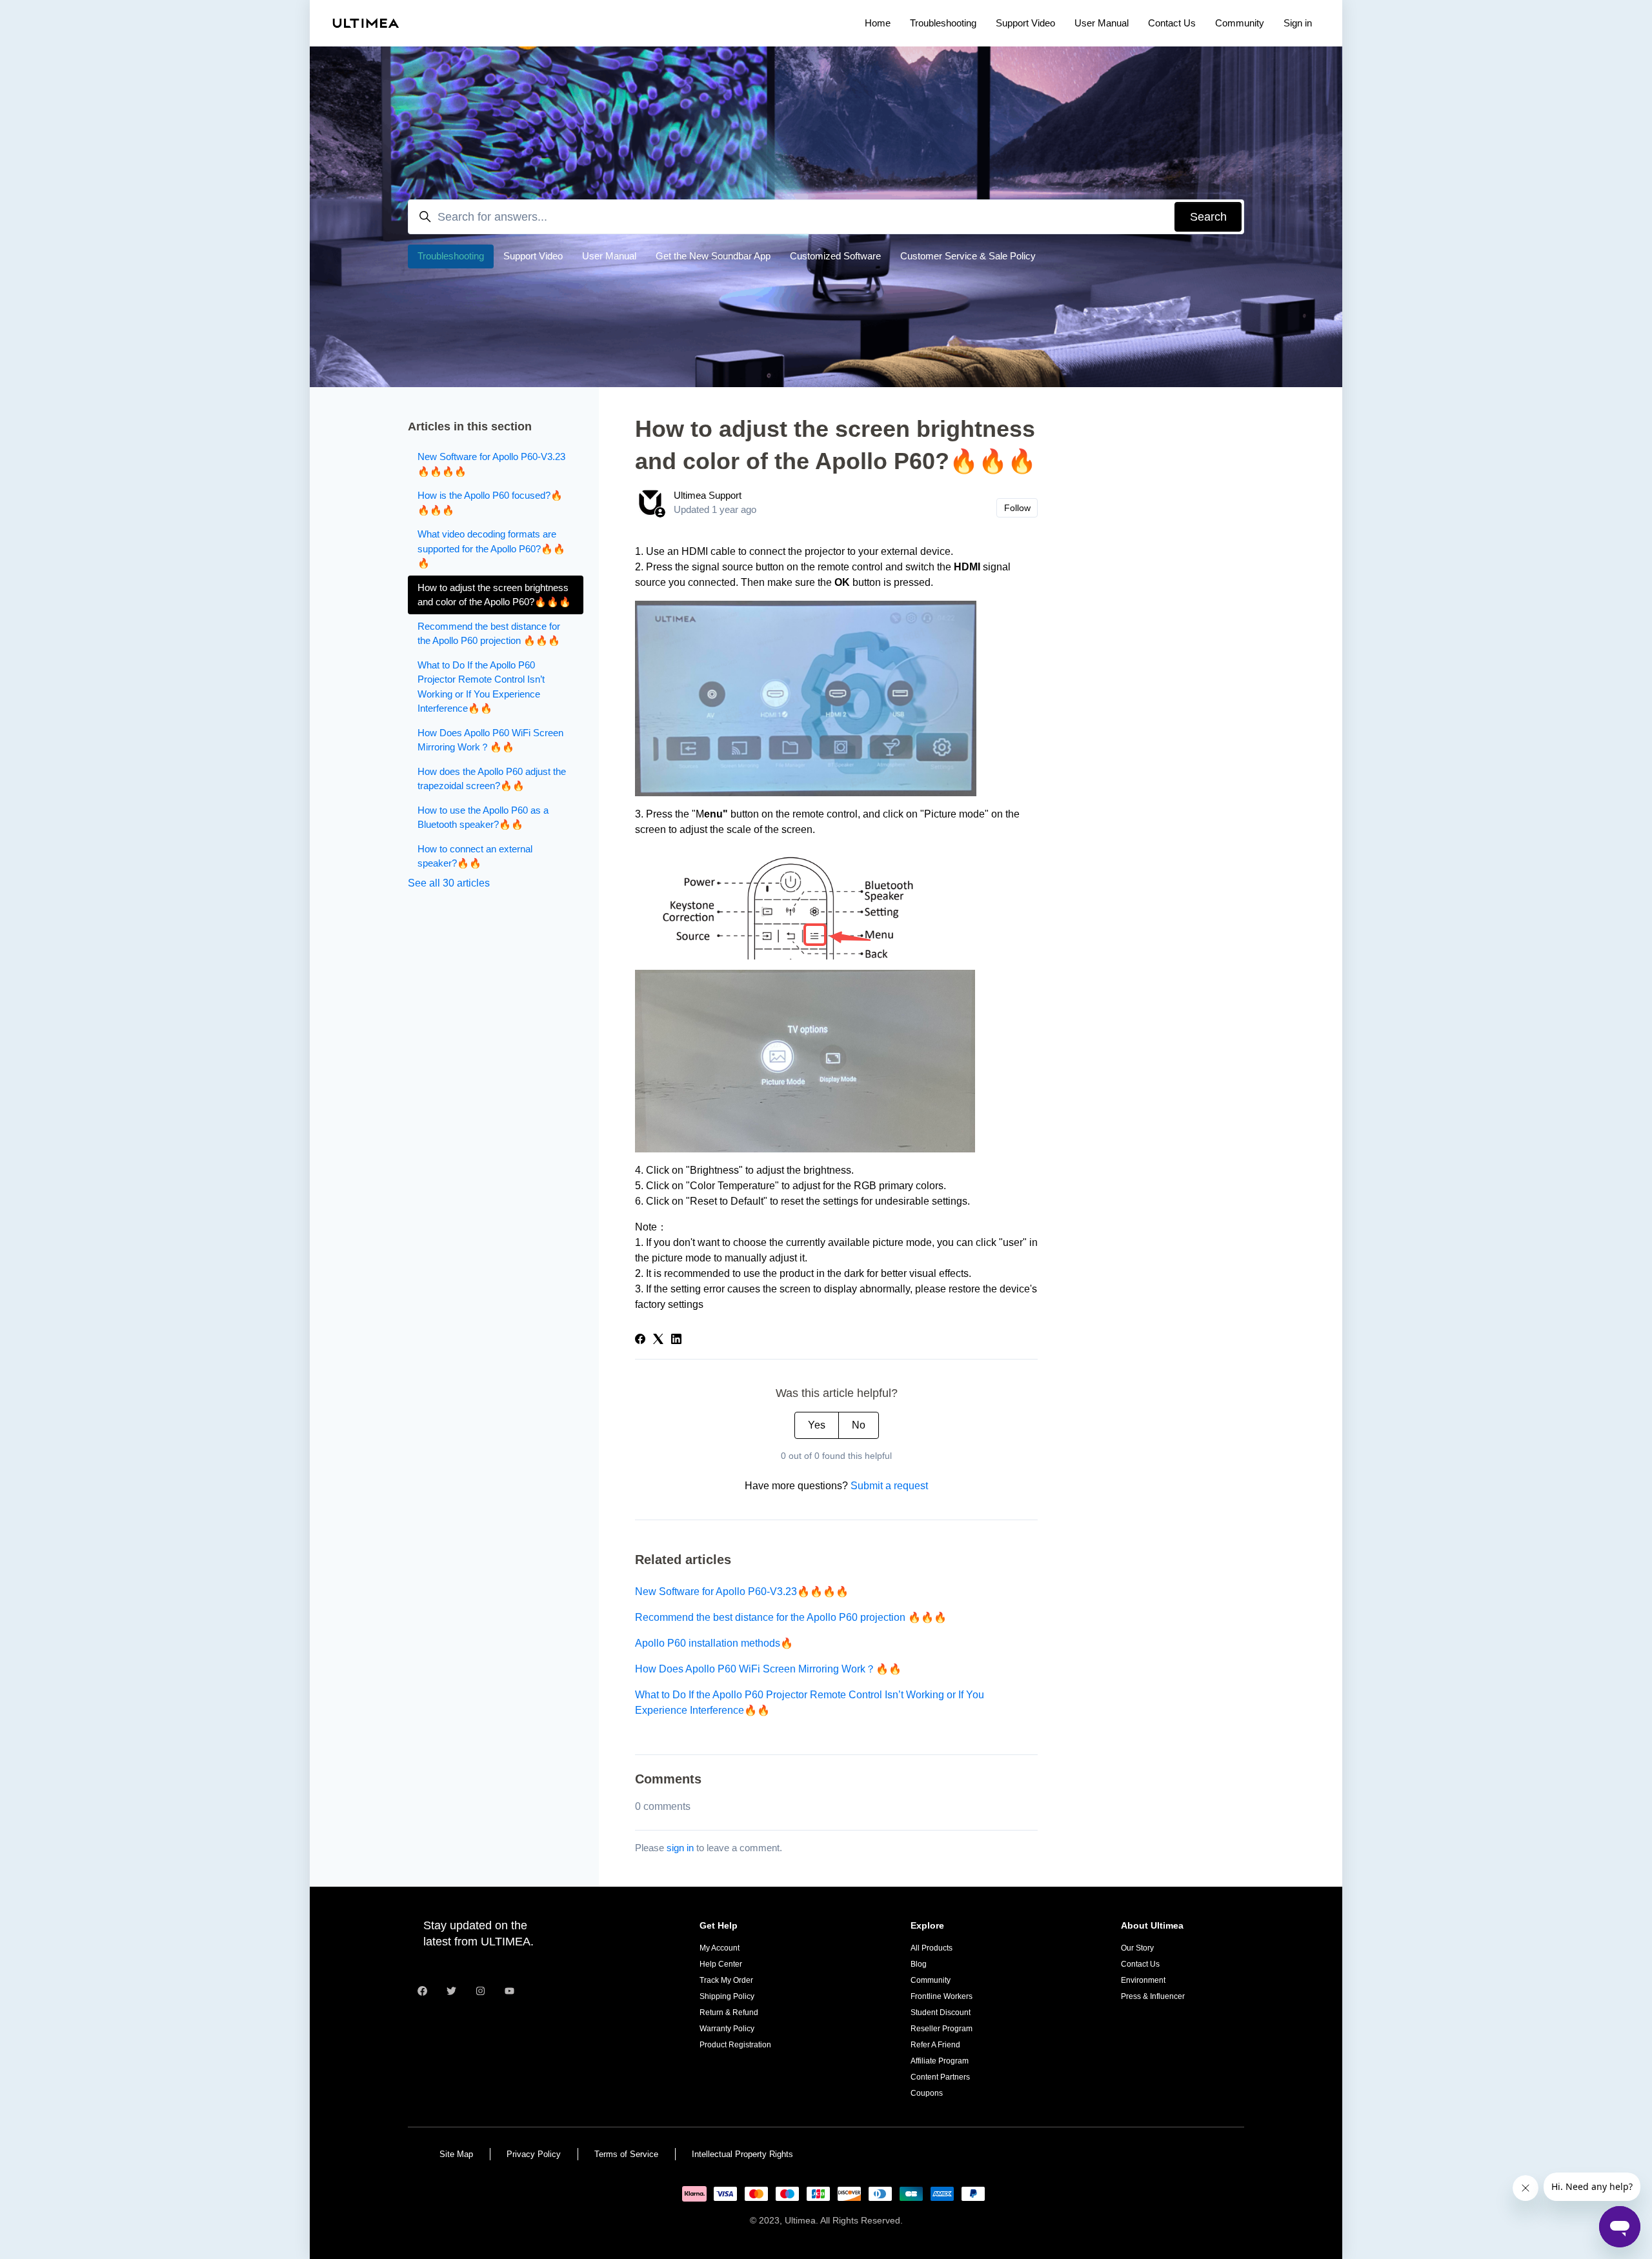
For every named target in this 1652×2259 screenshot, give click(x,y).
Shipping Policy (727, 1996)
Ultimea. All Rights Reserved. (844, 2220)
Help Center (721, 1964)
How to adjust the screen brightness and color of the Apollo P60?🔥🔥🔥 (494, 595)
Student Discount (941, 2013)
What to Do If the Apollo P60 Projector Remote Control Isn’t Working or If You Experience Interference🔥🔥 (810, 1702)
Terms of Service (626, 2154)
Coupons (927, 2093)
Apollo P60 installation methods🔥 (714, 1643)
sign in (680, 1848)
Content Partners (940, 2077)
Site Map (456, 2154)
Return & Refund (729, 2013)
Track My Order (726, 1980)
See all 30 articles (449, 883)
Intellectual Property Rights (742, 2154)
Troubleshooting (943, 23)
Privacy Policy (534, 2154)
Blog (919, 1964)
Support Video (1025, 23)
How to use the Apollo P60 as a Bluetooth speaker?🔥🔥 (483, 818)
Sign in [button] (1298, 23)
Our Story (1137, 1948)
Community (1240, 23)
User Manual (1102, 23)
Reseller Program (942, 2029)
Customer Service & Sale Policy (968, 256)
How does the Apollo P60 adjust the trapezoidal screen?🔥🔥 (492, 779)
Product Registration (735, 2045)
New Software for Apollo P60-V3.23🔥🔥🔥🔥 (742, 1591)
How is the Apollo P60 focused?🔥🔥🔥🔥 (490, 503)
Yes (817, 1425)
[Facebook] (640, 1340)
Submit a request (889, 1486)
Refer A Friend (935, 2045)
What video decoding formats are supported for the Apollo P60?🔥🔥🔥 (491, 548)
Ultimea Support (708, 495)
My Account (720, 1948)
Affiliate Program (940, 2061)
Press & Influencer (1153, 1996)
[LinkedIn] (676, 1340)
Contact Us (1172, 23)
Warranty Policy (727, 2029)
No (859, 1425)
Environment (1143, 1980)
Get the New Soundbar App (713, 256)
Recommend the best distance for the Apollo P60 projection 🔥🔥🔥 (791, 1617)
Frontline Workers (942, 1996)
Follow (1017, 508)
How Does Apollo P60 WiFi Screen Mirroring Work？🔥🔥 (768, 1669)
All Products (932, 1948)
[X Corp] (658, 1340)
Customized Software (835, 256)
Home (878, 23)
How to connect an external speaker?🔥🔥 (475, 856)
